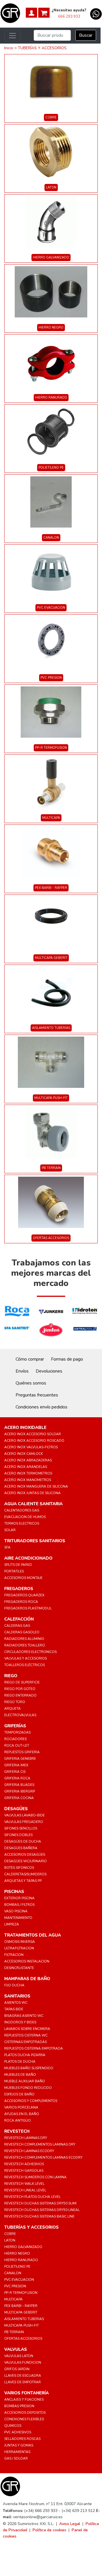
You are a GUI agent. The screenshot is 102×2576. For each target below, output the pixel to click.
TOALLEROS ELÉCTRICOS (25, 1665)
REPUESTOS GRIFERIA (22, 1752)
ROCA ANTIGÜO (18, 2120)
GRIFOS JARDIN (17, 2369)
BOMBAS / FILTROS (19, 1905)
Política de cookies (49, 2530)
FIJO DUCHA (14, 1985)
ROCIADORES (15, 1739)
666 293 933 (69, 17)
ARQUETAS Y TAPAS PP (23, 1881)
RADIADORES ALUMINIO (24, 1639)
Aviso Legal (70, 2524)
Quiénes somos (31, 1383)
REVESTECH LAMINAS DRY (26, 2138)
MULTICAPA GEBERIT (51, 958)
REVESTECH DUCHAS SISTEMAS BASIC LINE (39, 2216)
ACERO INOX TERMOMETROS (28, 1473)
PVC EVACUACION (51, 608)
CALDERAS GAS (17, 1626)
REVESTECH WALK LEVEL (24, 2184)
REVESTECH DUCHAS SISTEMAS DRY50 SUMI (40, 2203)
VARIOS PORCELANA (21, 2107)
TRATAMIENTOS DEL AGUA (33, 1935)
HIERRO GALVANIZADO (51, 258)
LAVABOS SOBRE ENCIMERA (27, 2029)
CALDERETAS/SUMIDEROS (25, 1874)
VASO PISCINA (16, 1911)
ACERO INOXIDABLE (25, 1428)
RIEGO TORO (15, 1702)
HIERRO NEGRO (51, 328)
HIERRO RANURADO (51, 398)
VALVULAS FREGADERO (24, 1822)
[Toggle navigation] (12, 36)
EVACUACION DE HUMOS (25, 1517)
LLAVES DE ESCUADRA (23, 2376)
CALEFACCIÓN (19, 1619)
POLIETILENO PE (51, 468)
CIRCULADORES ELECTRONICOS (30, 1652)
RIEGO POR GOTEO (20, 1689)
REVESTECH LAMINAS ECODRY (29, 2151)
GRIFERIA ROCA (17, 1778)
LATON (51, 187)
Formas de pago (67, 1359)
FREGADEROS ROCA (21, 1602)
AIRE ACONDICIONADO (28, 1558)
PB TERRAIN (51, 1168)
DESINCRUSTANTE (19, 1968)
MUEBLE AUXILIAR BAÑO (25, 2081)
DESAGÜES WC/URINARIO (25, 1861)
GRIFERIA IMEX (16, 1765)
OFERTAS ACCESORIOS (51, 1238)
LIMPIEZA (12, 1924)
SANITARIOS (17, 1996)
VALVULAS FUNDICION (23, 2362)
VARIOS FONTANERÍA (26, 2393)
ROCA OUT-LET (17, 1746)
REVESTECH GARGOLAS (24, 2171)
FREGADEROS (19, 1589)
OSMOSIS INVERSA (20, 1942)
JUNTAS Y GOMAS (19, 2445)
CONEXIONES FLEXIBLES (24, 2419)
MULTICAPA (51, 818)
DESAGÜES (16, 1809)
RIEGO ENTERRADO (20, 1695)
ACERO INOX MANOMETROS (28, 1480)
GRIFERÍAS (15, 1726)
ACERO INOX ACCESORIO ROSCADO (34, 1441)
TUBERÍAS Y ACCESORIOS (42, 48)
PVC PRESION (51, 678)
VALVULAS (16, 2349)
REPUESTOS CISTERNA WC (26, 2035)
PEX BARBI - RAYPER (51, 888)
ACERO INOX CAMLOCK (24, 1454)
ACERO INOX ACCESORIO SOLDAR (33, 1434)
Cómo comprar (30, 1359)
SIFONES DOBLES (18, 1835)
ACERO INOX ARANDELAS (26, 1467)
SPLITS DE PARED (18, 1565)
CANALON (51, 538)
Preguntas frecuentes (37, 1395)
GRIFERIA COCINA (19, 1798)
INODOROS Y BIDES (20, 2022)
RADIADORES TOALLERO (25, 1645)
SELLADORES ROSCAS (22, 2439)
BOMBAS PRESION (19, 2406)
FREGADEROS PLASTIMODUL (28, 1608)
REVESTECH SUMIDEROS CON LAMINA (35, 2177)
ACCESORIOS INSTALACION (27, 1961)
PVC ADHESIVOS (18, 2432)
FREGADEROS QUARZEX (24, 1595)
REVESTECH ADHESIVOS (24, 2164)
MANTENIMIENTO (18, 1918)
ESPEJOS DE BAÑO (19, 2094)
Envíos (22, 1371)
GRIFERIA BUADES (19, 1785)
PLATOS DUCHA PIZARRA (25, 2055)
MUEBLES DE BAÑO (20, 2075)
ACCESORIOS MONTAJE (23, 1578)
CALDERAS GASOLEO (22, 1632)
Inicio (9, 48)
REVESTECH (17, 2131)
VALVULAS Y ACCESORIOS (25, 1658)
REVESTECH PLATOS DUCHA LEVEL (32, 2197)
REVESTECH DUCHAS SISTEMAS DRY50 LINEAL (42, 2210)
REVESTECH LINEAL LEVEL (25, 2190)
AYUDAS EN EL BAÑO (22, 2114)
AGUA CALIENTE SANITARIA (33, 1504)
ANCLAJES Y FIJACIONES (24, 2399)
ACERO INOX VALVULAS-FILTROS (31, 1447)
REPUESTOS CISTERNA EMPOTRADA (34, 2048)
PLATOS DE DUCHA (20, 2062)
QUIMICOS (13, 2426)
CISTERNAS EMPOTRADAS (25, 2042)
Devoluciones (49, 1371)
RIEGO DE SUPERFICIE (22, 1682)
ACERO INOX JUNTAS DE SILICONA (32, 1493)
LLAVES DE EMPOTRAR (23, 2382)
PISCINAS (14, 1892)
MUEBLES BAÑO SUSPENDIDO (29, 2068)
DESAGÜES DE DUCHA (23, 1841)
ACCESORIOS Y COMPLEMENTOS (31, 2101)
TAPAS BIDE (14, 2009)
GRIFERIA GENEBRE (20, 1759)
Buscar (86, 35)
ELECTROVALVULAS (20, 1715)
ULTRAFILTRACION (19, 1948)
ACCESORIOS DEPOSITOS (25, 2413)
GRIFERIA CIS (15, 1772)
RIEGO (11, 1676)
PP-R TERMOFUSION (51, 748)
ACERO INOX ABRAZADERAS (28, 1460)
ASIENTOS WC (16, 2003)
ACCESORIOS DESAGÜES (25, 1855)
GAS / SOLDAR (16, 2458)
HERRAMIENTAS (17, 2452)
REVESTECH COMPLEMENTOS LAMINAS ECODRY (43, 2157)
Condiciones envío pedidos (42, 1407)
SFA (7, 1547)
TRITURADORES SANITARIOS (35, 1541)
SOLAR (10, 1530)
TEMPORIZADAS (17, 1732)
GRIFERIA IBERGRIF (20, 1791)
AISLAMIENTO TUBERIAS (51, 1028)
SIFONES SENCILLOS (21, 1828)
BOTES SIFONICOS (19, 1868)
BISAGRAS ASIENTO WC (24, 2016)
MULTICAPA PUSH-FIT (51, 1098)
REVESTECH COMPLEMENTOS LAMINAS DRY (40, 2144)
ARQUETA (12, 1709)
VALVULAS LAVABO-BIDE (25, 1815)
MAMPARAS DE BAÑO (27, 1979)
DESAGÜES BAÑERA (21, 1848)
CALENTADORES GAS (22, 1510)
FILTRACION (14, 1955)
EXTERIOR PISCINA (19, 1898)
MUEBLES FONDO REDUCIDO (28, 2088)
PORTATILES (14, 1571)
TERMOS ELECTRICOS (22, 1523)
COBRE (51, 117)
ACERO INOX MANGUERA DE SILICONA (36, 1486)
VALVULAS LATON (19, 2356)
